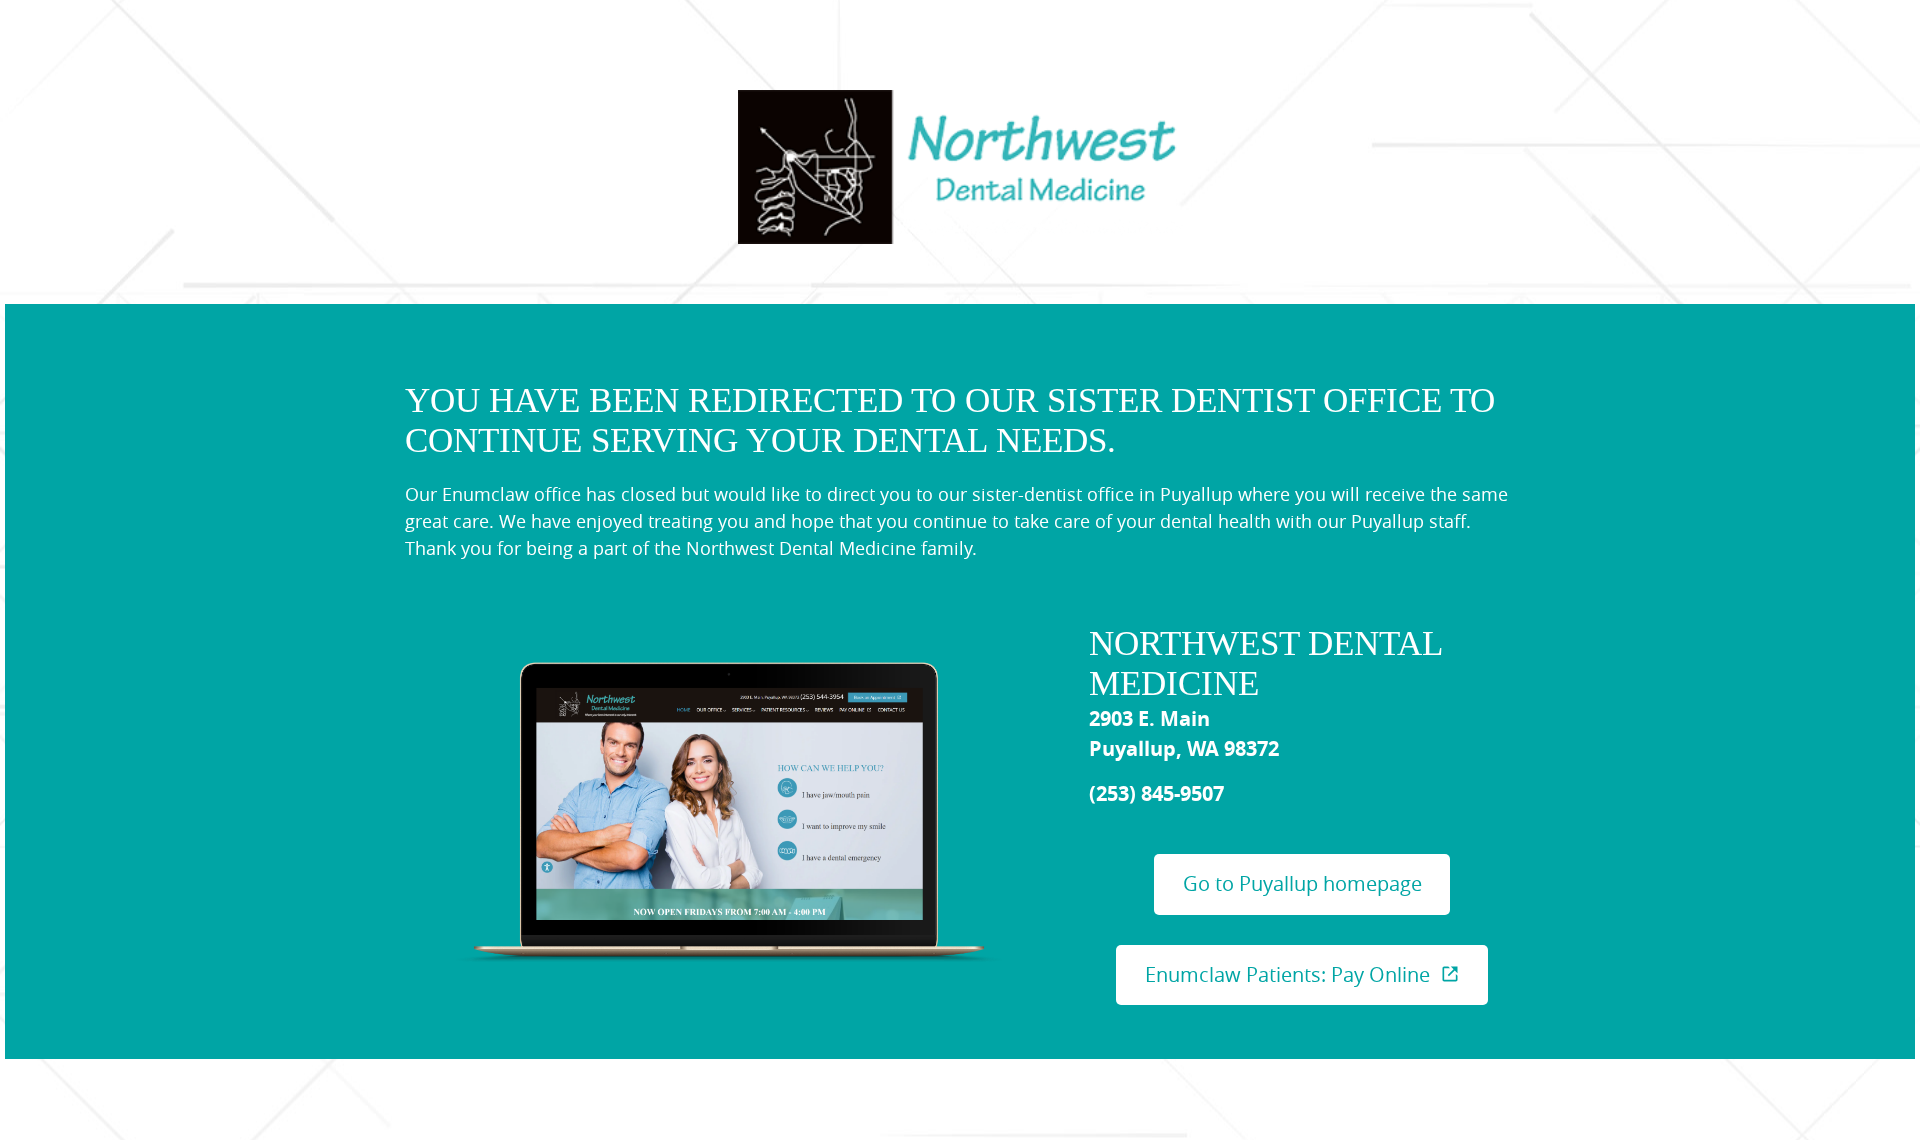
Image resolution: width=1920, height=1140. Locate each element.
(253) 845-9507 (1156, 793)
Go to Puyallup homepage (1302, 883)
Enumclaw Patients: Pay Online (1287, 974)
